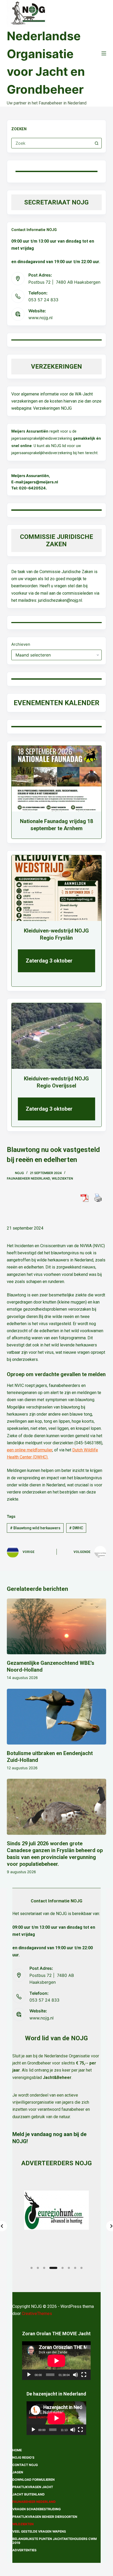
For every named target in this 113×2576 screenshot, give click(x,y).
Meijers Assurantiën (30, 431)
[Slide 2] (38, 2268)
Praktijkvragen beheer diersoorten (45, 2517)
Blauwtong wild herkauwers (35, 1528)
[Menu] (104, 53)
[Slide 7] (75, 2268)
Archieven (21, 644)
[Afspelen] (29, 2375)
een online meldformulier (30, 1450)
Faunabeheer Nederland (28, 1178)
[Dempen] (75, 2375)
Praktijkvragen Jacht (33, 2487)
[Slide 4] (53, 2268)
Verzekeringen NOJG (52, 408)
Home (17, 2450)
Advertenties (24, 2550)
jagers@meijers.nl (41, 482)
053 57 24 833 (43, 300)
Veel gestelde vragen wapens (39, 2531)
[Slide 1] (32, 2268)
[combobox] (52, 143)
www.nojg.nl (40, 318)
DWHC (76, 1528)
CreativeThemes (37, 2314)
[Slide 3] (44, 2268)
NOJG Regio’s (23, 2457)
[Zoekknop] (96, 143)
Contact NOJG (25, 2465)
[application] (56, 2361)
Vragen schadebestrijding (37, 2509)
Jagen (18, 2472)
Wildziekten (62, 1178)
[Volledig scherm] (84, 2375)
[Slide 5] (63, 2268)
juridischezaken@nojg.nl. (60, 600)
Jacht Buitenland (29, 2494)
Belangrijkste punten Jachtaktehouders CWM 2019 (55, 2541)
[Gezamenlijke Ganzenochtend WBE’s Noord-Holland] (56, 1627)
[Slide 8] (81, 2268)
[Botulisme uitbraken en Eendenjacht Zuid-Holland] (56, 1717)
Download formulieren (34, 2480)
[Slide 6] (69, 2268)
